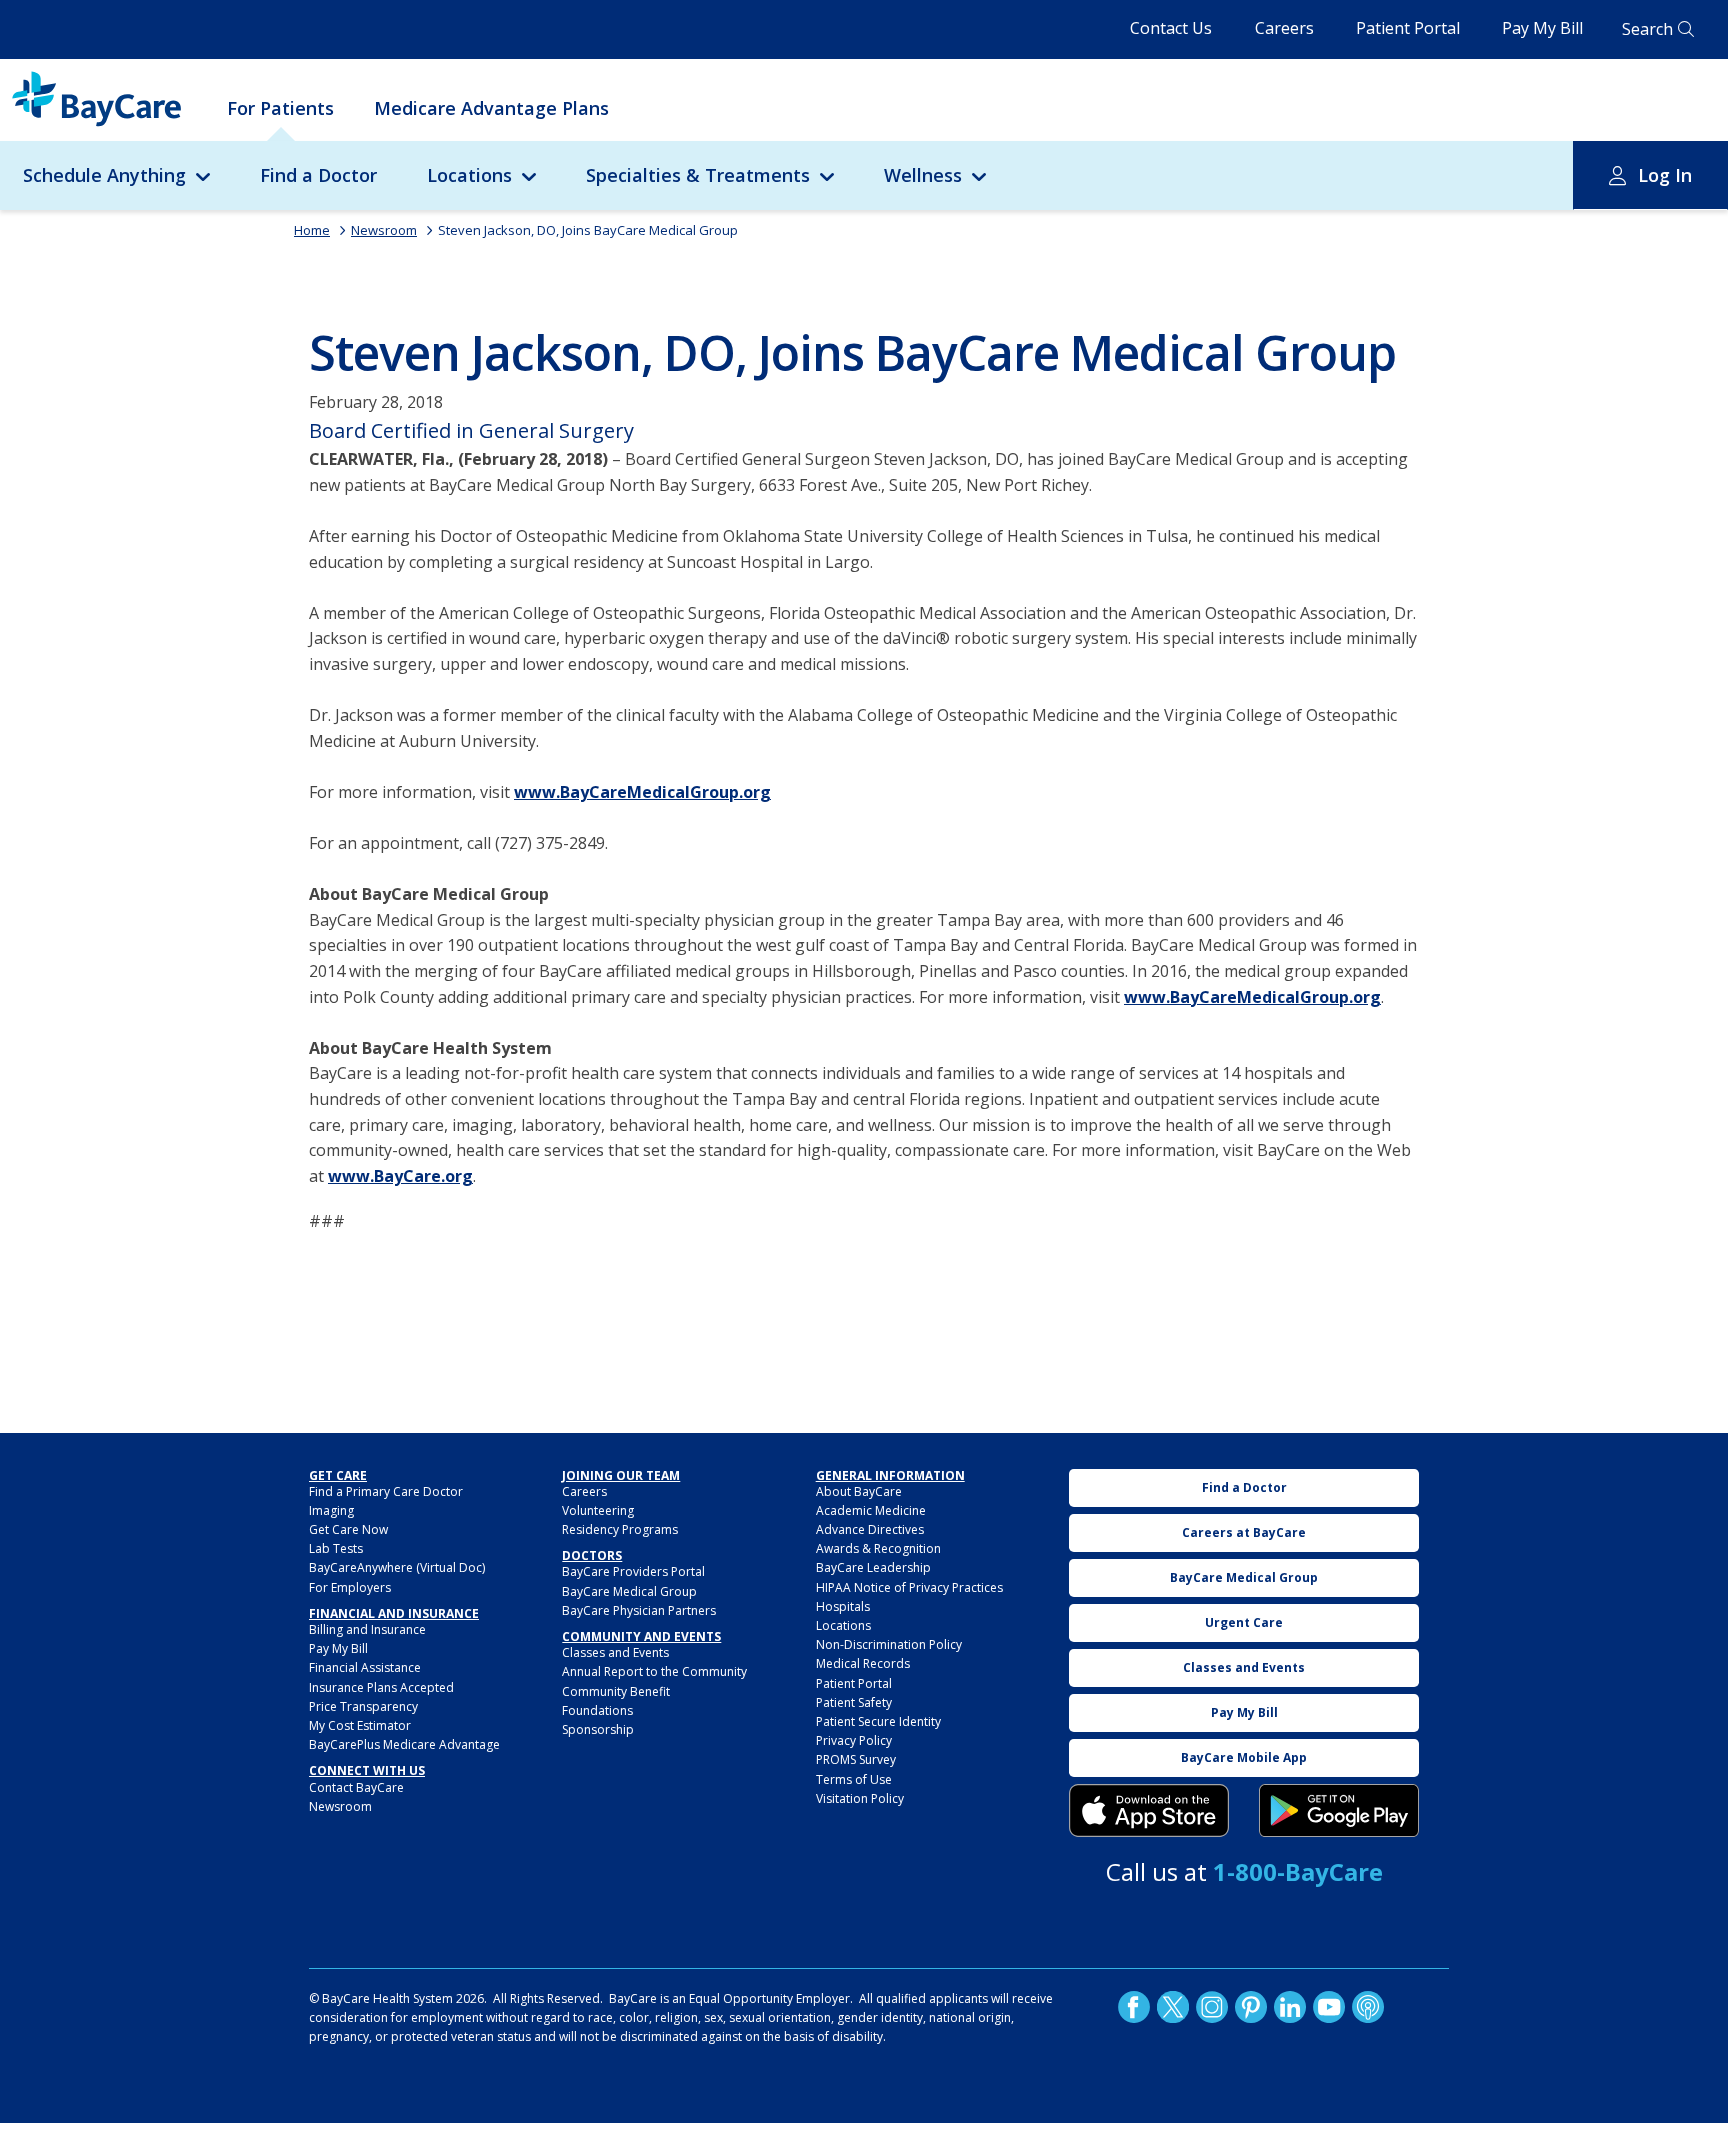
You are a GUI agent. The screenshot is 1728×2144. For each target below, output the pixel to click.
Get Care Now (348, 1529)
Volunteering (598, 1510)
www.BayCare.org (400, 1176)
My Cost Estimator (360, 1725)
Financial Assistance (365, 1667)
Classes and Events (615, 1652)
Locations (469, 175)
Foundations (597, 1710)
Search (1647, 29)
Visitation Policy (860, 1798)
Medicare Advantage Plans (491, 108)
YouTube (1329, 2006)
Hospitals (843, 1606)
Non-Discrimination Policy (889, 1644)
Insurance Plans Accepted (381, 1687)
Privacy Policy (854, 1740)
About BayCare (859, 1491)
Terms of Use (854, 1779)
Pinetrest (1251, 2006)
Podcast (1368, 2006)
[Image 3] (1149, 1811)
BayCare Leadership (873, 1567)
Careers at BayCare (1244, 1532)
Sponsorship (598, 1729)
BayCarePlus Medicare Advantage (404, 1744)
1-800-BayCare (1298, 1871)
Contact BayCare (356, 1787)
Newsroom (384, 230)
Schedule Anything (104, 175)
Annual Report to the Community (654, 1671)
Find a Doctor (318, 175)
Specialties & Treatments (698, 175)
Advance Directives (870, 1529)
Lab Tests (336, 1548)
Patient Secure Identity (878, 1721)
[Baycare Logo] (96, 99)
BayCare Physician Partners (639, 1610)
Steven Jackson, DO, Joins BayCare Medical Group (588, 230)
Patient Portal (1408, 28)
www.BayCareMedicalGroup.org (642, 792)
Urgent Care (1244, 1622)
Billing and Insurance (367, 1629)
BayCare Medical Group (629, 1591)
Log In (1665, 175)
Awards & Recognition (878, 1548)
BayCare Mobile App (1244, 1757)
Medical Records (863, 1663)
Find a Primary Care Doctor (386, 1491)
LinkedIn (1290, 2006)
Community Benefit (616, 1691)
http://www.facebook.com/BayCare (1134, 2006)
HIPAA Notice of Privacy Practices (909, 1587)
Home (312, 230)
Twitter (1173, 2006)
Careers (1284, 28)
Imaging (331, 1510)
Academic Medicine (871, 1510)
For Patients (280, 108)
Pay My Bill (1542, 28)
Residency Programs (620, 1529)
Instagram (1212, 2006)
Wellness (923, 175)
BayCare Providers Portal (633, 1571)
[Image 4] (1339, 1811)
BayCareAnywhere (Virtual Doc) (397, 1567)
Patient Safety (854, 1702)
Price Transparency (363, 1706)
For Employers (350, 1587)
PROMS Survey (856, 1759)
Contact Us (1171, 28)
